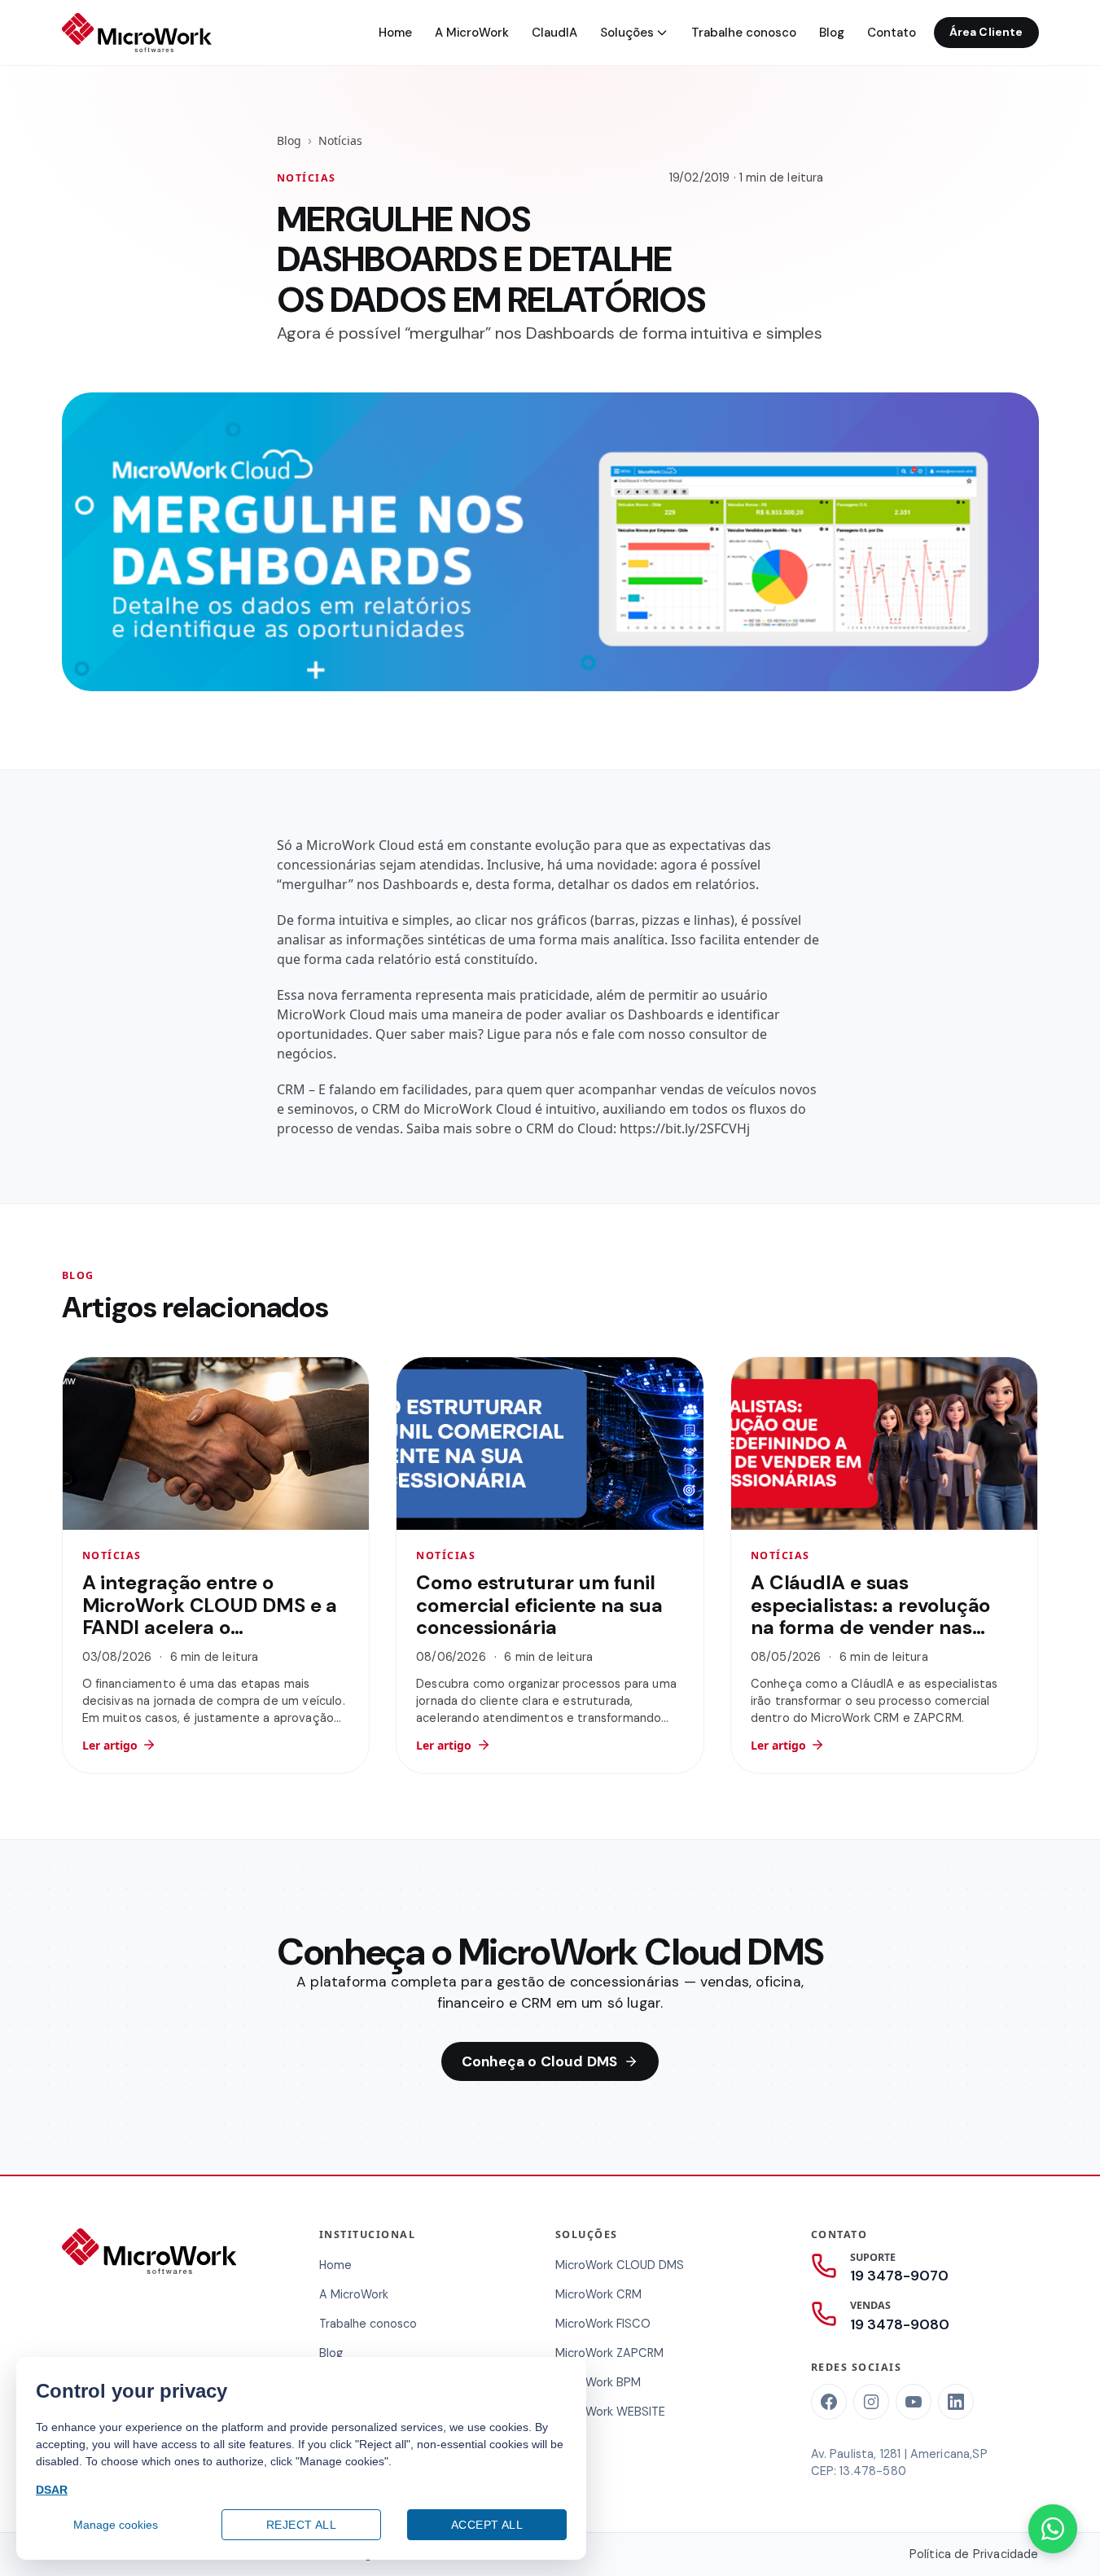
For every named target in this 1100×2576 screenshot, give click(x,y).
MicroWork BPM (598, 2382)
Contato (892, 33)
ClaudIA (554, 33)
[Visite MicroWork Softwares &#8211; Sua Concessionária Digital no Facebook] (829, 2402)
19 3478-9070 (899, 2276)
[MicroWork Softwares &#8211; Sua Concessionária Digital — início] (137, 33)
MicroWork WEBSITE (610, 2412)
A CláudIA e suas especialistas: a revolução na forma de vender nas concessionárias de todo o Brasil (873, 1627)
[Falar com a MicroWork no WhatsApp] (1053, 2529)
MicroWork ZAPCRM (609, 2353)
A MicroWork (472, 33)
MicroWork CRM (598, 2294)
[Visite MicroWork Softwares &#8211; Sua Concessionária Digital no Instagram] (871, 2402)
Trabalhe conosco (744, 33)
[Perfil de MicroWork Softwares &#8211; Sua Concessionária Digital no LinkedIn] (956, 2402)
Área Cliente (986, 32)
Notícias (340, 140)
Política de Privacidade (974, 2554)
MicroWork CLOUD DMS (620, 2265)
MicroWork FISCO (603, 2324)
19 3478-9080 (900, 2324)
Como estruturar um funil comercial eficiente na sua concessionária (539, 1605)
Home (395, 33)
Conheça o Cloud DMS (539, 2061)
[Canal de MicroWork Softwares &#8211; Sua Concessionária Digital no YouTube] (914, 2402)
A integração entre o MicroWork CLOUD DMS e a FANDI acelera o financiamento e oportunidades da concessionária (210, 1638)
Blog (832, 33)
